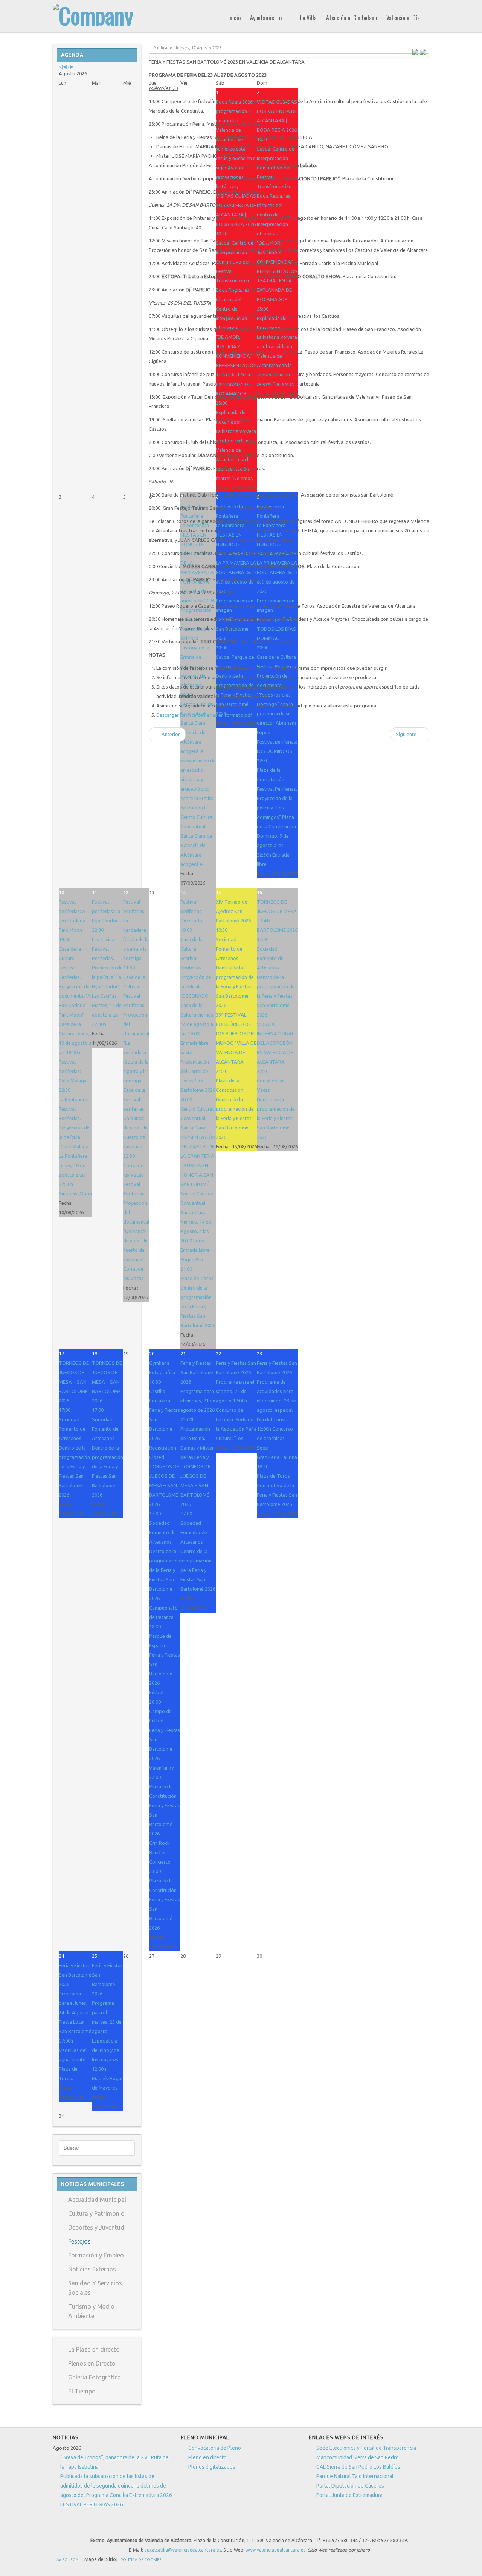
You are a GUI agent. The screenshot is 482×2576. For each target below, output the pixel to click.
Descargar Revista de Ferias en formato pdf (204, 715)
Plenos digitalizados (212, 2467)
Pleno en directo (207, 2457)
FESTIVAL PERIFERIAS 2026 (92, 2504)
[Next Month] (72, 66)
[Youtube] (206, 2527)
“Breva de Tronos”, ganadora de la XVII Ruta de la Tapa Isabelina (114, 2462)
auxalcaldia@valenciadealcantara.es (183, 2550)
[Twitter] (192, 2527)
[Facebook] (178, 2527)
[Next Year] (68, 66)
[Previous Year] (61, 66)
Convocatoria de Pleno (215, 2448)
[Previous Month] (64, 66)
